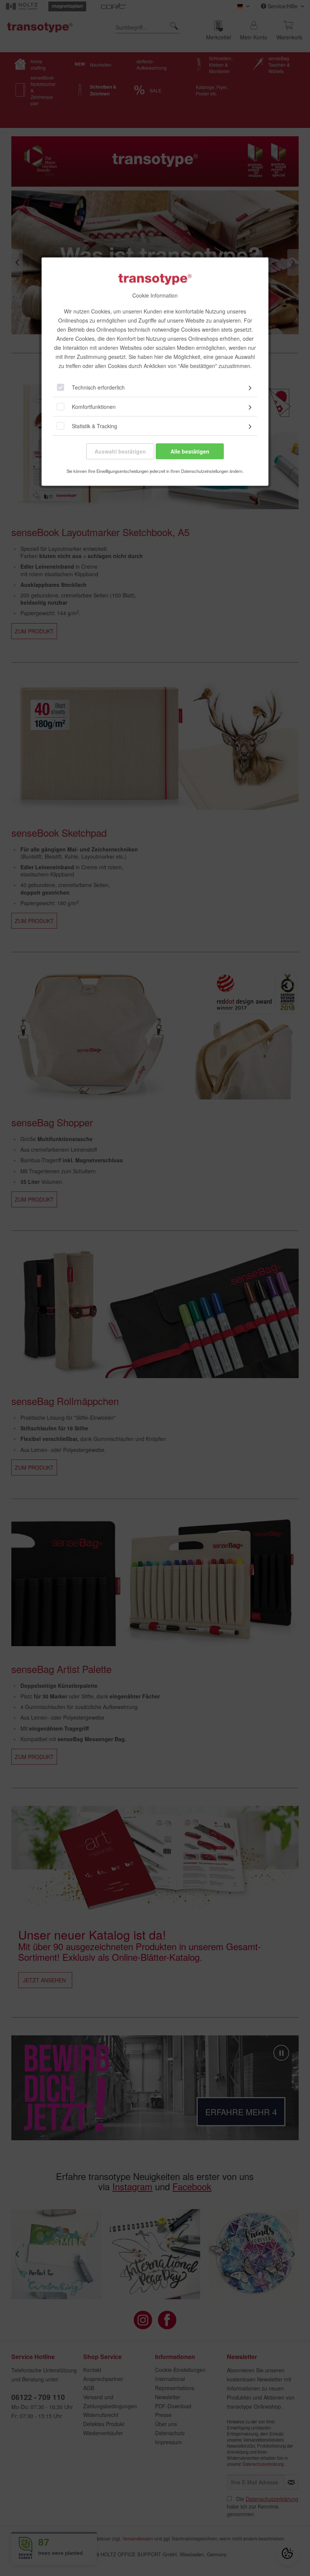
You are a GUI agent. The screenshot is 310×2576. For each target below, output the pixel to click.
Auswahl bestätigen (120, 451)
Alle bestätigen (190, 451)
